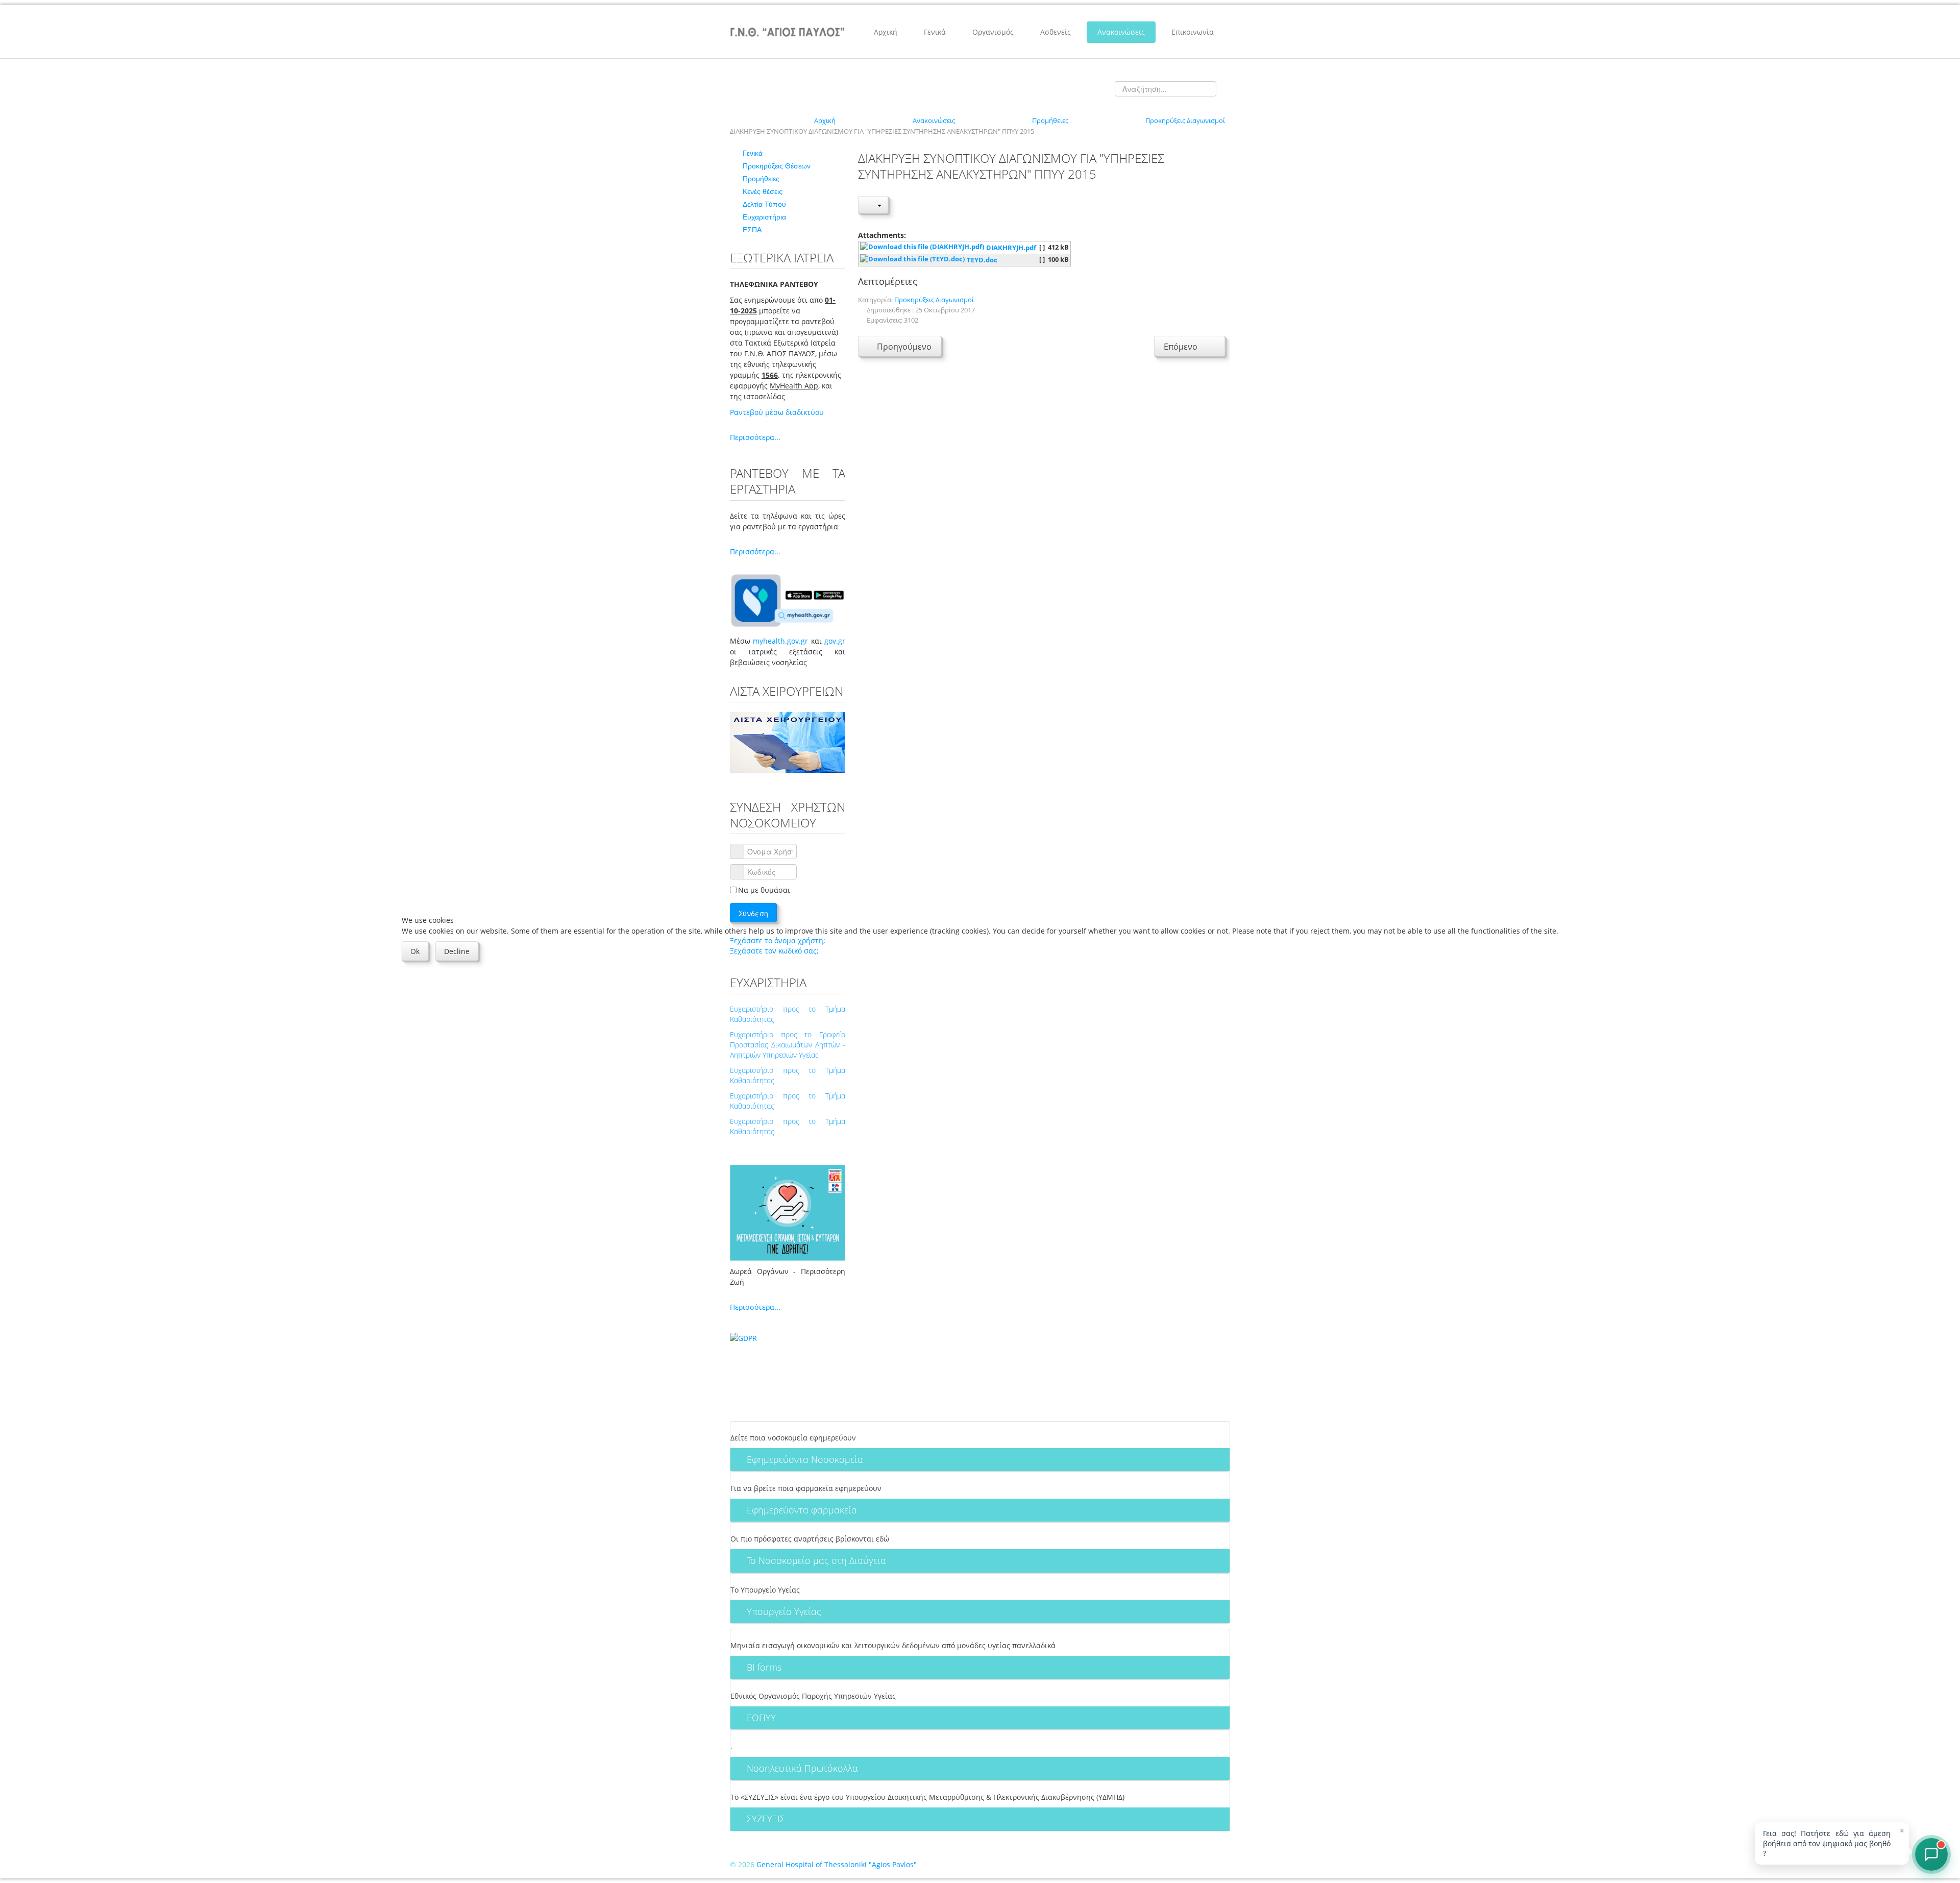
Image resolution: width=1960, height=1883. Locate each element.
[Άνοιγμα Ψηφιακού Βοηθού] (1931, 1854)
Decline (457, 951)
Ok (415, 951)
